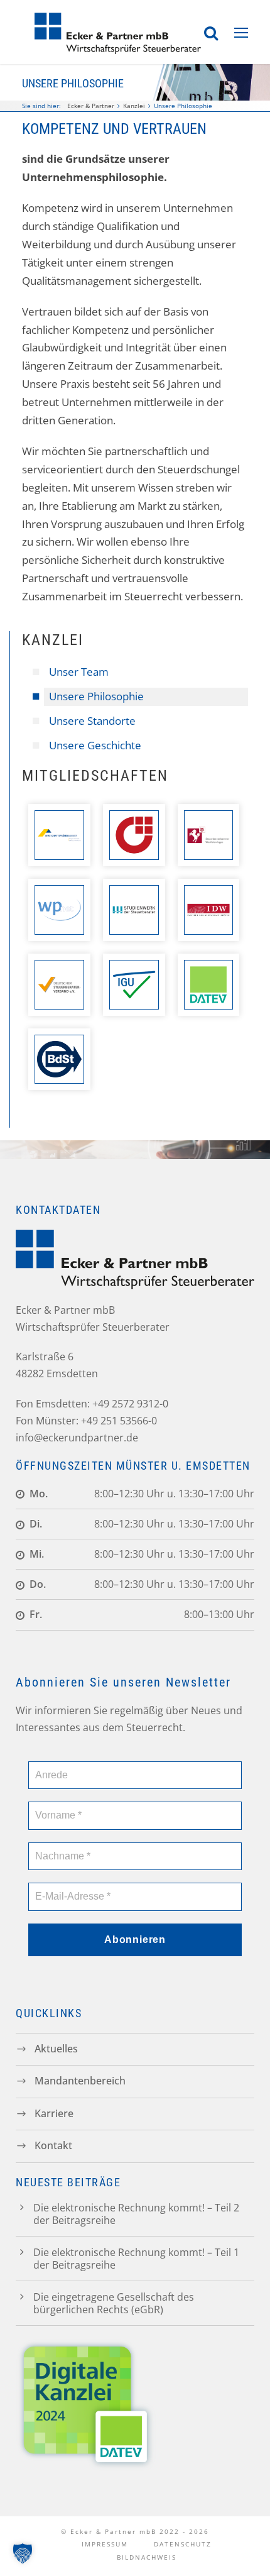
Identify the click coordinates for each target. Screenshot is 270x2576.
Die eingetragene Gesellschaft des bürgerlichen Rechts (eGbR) (114, 2303)
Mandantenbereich (80, 2081)
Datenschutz (183, 2544)
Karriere (54, 2113)
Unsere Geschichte (95, 745)
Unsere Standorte (92, 721)
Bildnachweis (147, 2557)
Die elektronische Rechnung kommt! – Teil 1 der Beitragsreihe (136, 2259)
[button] (23, 2553)
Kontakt (53, 2145)
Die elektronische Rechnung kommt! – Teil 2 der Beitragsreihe (136, 2214)
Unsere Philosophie (96, 696)
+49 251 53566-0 (119, 1421)
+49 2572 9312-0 (130, 1404)
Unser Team (79, 672)
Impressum (105, 2544)
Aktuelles (56, 2048)
